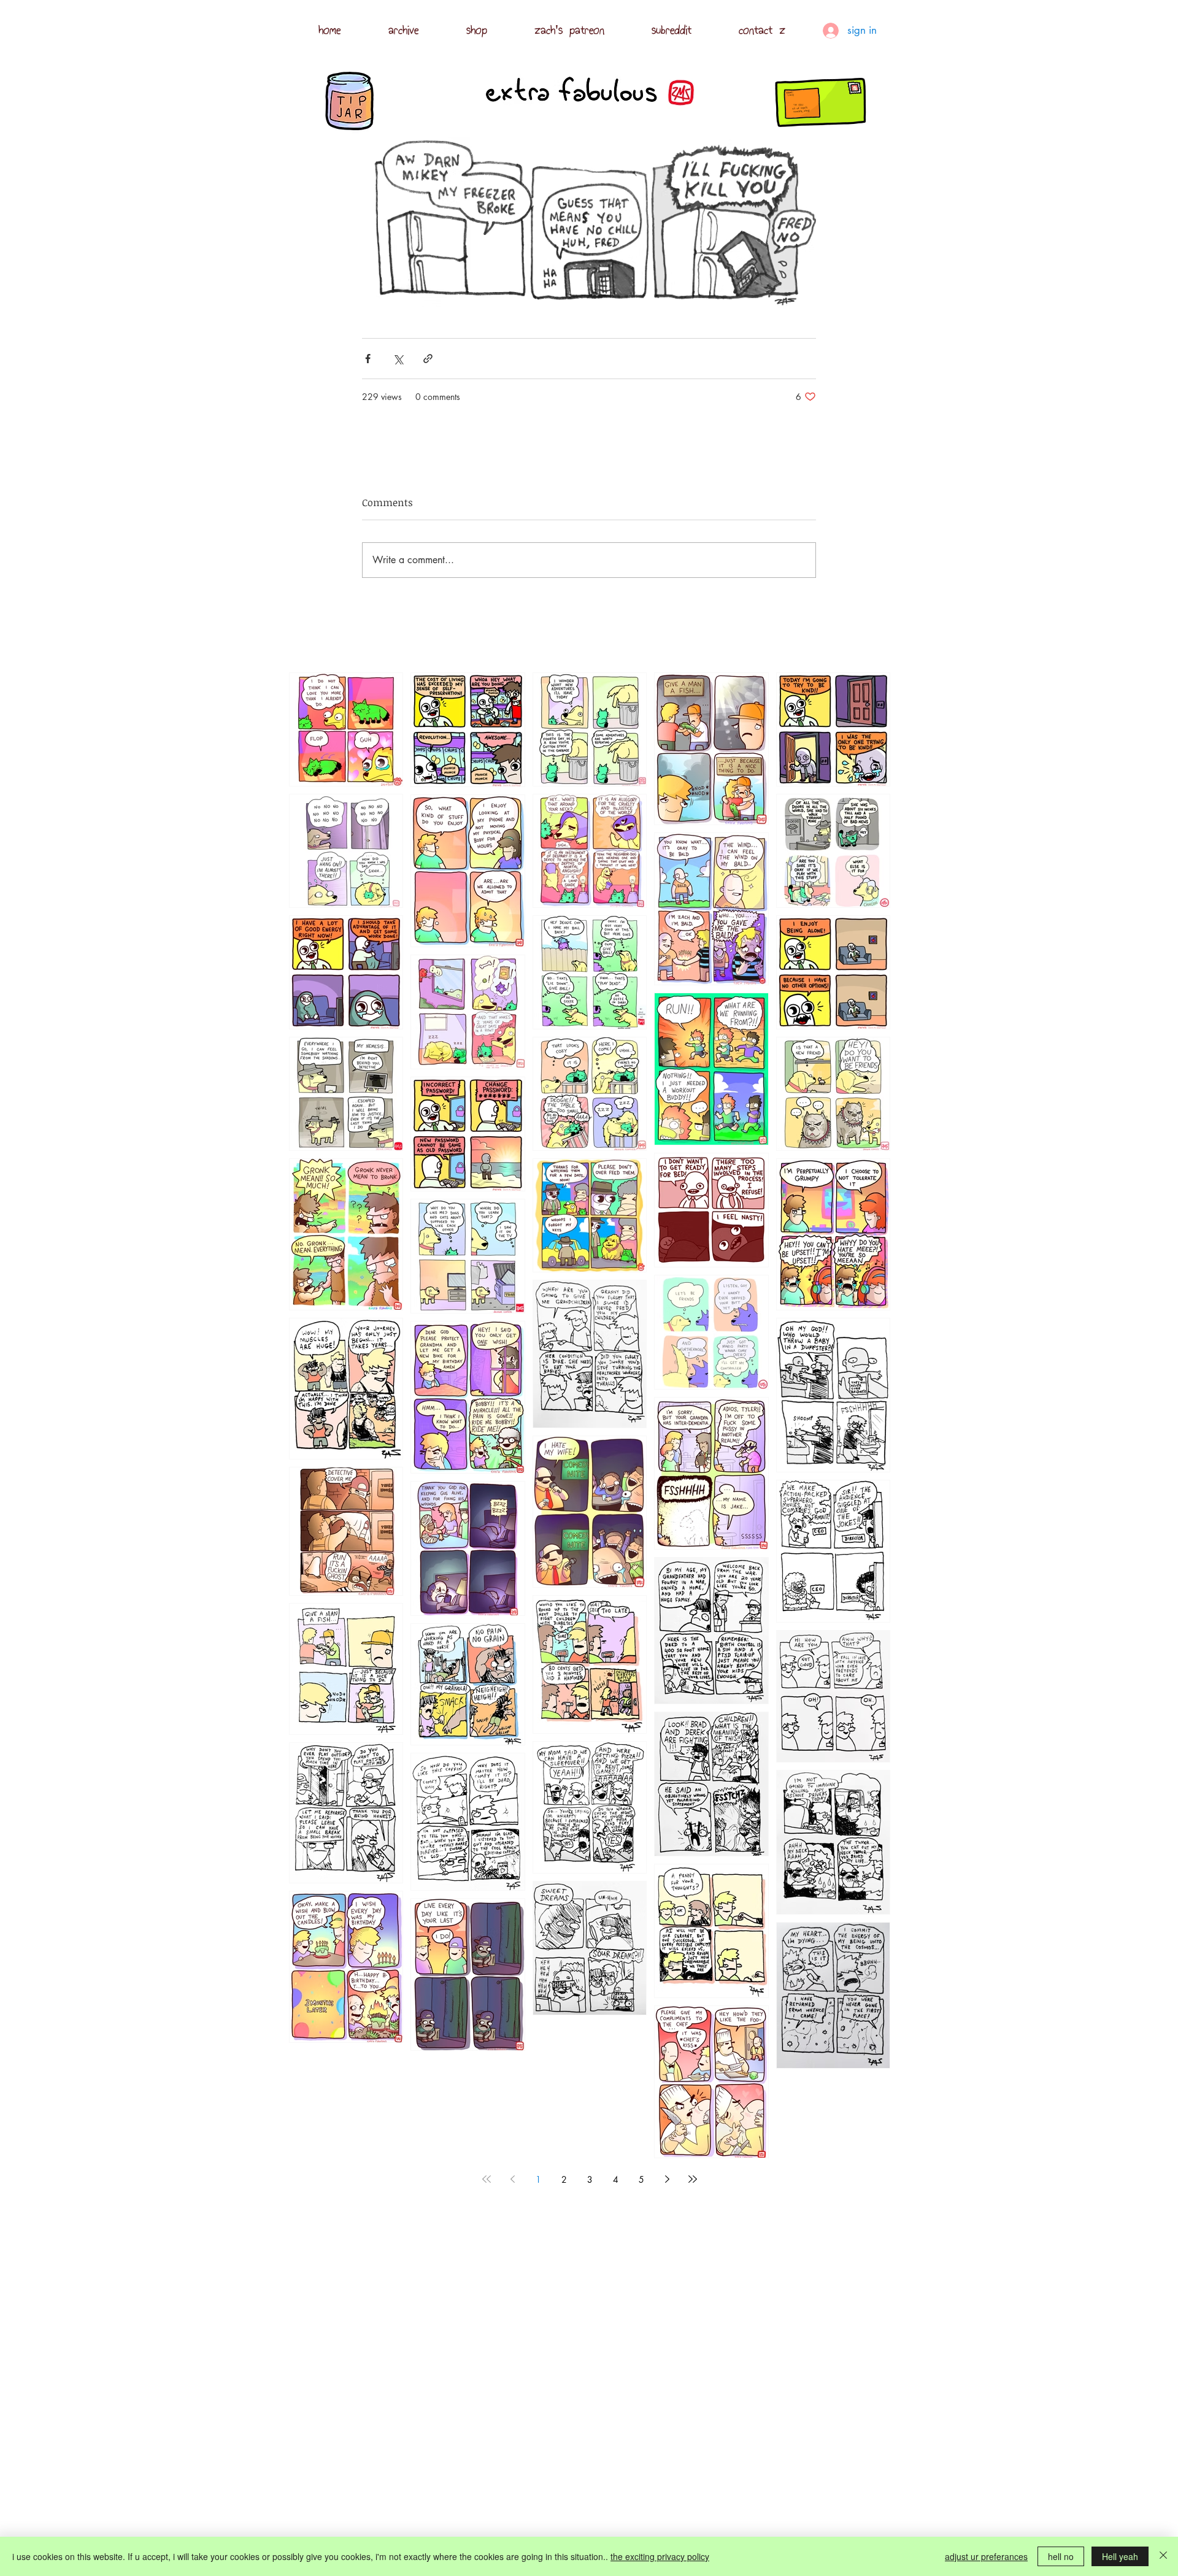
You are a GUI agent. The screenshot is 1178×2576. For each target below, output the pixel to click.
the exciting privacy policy (660, 2556)
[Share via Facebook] (368, 359)
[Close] (1163, 2556)
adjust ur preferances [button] (986, 2556)
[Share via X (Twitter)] (398, 359)
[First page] (487, 2179)
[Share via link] (428, 359)
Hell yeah (1120, 2556)
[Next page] (667, 2179)
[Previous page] (512, 2179)
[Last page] (693, 2179)
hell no (1061, 2556)
